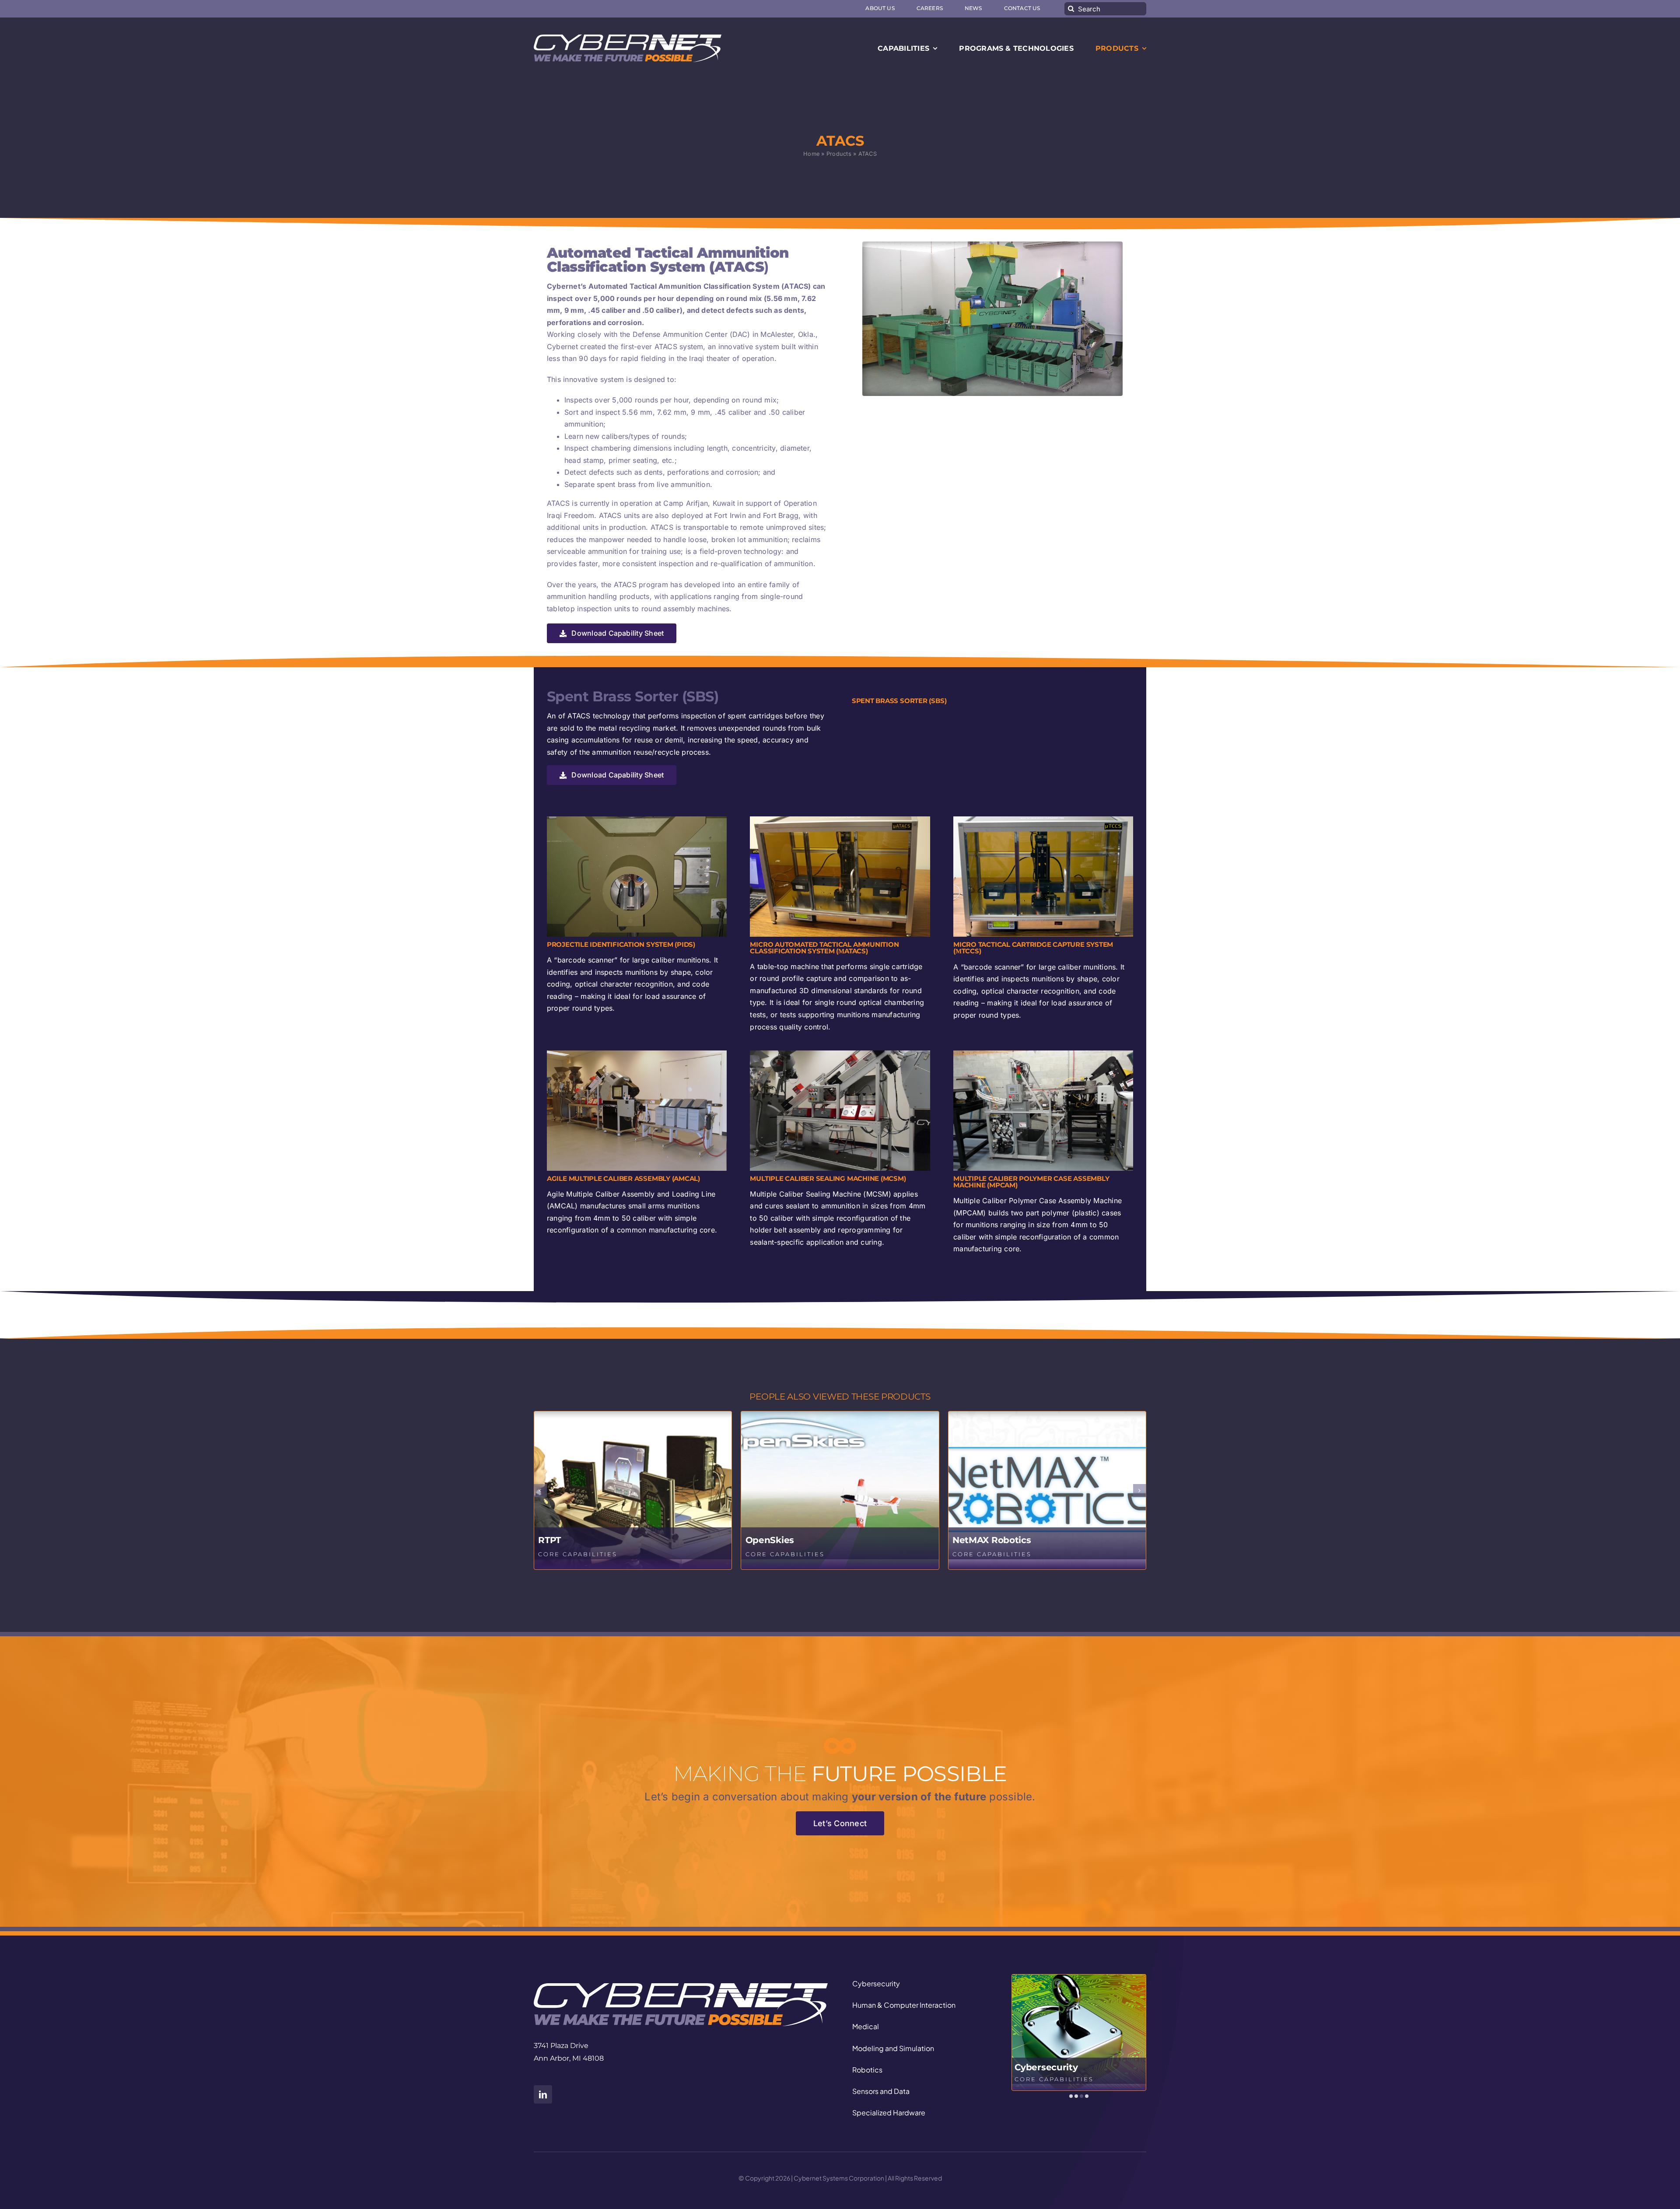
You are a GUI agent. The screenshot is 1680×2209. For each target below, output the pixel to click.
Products (839, 154)
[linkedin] (543, 2094)
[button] (540, 1491)
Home (811, 154)
